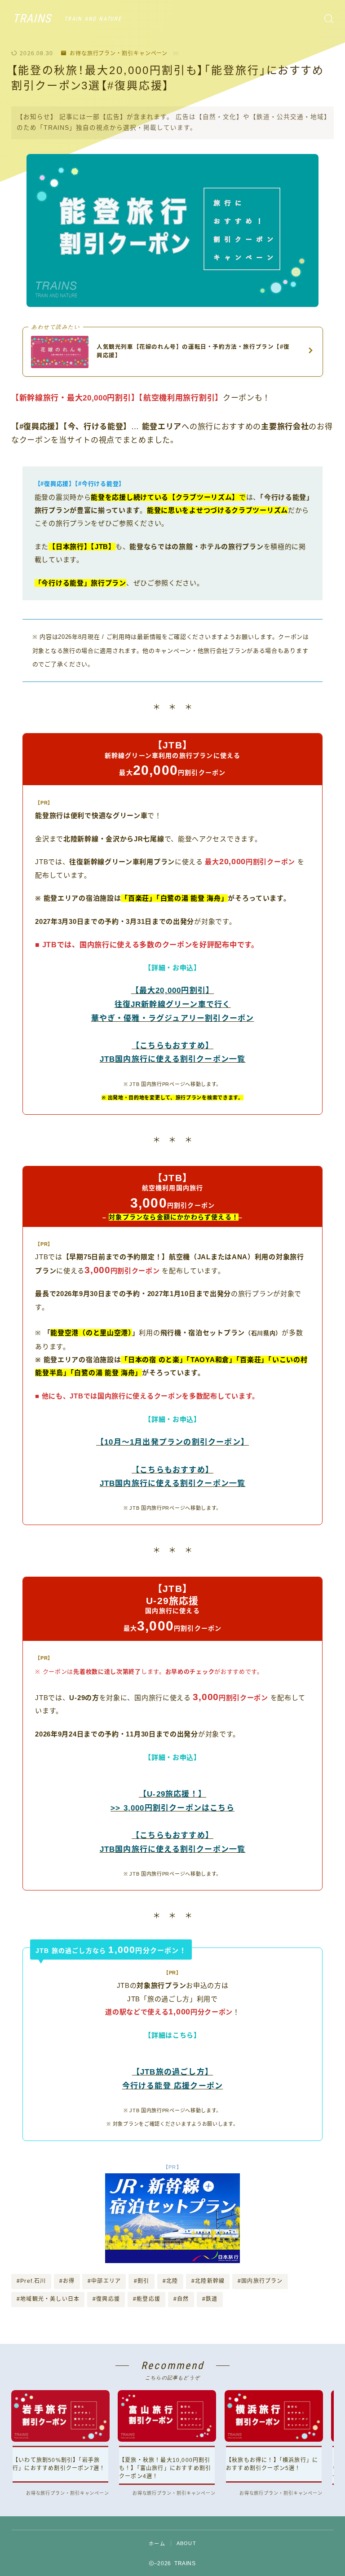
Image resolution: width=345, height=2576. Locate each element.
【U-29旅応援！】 (172, 1794)
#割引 (142, 2281)
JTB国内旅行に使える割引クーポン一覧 (173, 1059)
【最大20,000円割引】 (173, 991)
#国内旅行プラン (260, 2281)
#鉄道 (210, 2299)
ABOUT (186, 2543)
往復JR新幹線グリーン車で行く (173, 1004)
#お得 (67, 2281)
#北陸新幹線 (208, 2281)
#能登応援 (147, 2299)
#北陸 (170, 2281)
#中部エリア (104, 2281)
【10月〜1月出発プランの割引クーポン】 (172, 1442)
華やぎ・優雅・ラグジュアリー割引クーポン (173, 1018)
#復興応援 (106, 2299)
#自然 (181, 2299)
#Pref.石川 (31, 2281)
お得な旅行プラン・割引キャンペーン (119, 53)
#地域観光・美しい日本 (48, 2299)
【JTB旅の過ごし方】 (172, 2072)
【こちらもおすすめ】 (172, 1046)
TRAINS (32, 19)
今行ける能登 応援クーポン (173, 2086)
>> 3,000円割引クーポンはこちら (172, 1808)
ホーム (157, 2544)
